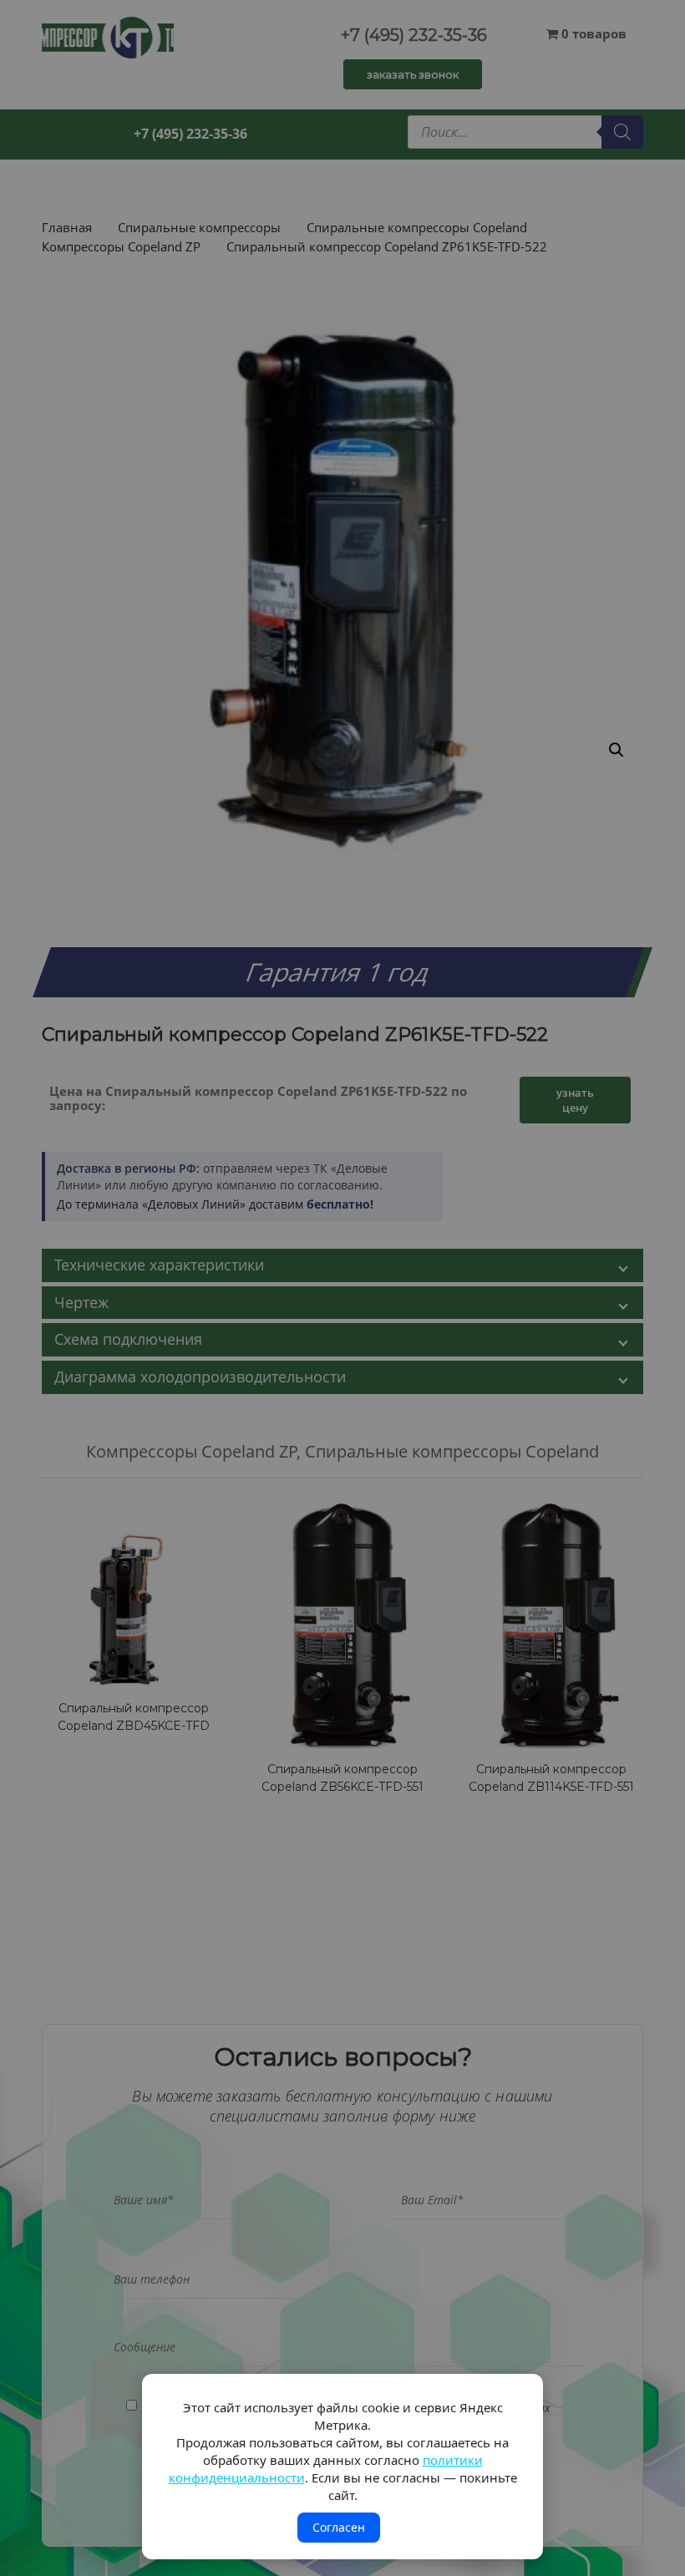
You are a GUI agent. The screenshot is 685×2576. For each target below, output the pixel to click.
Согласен (339, 2527)
